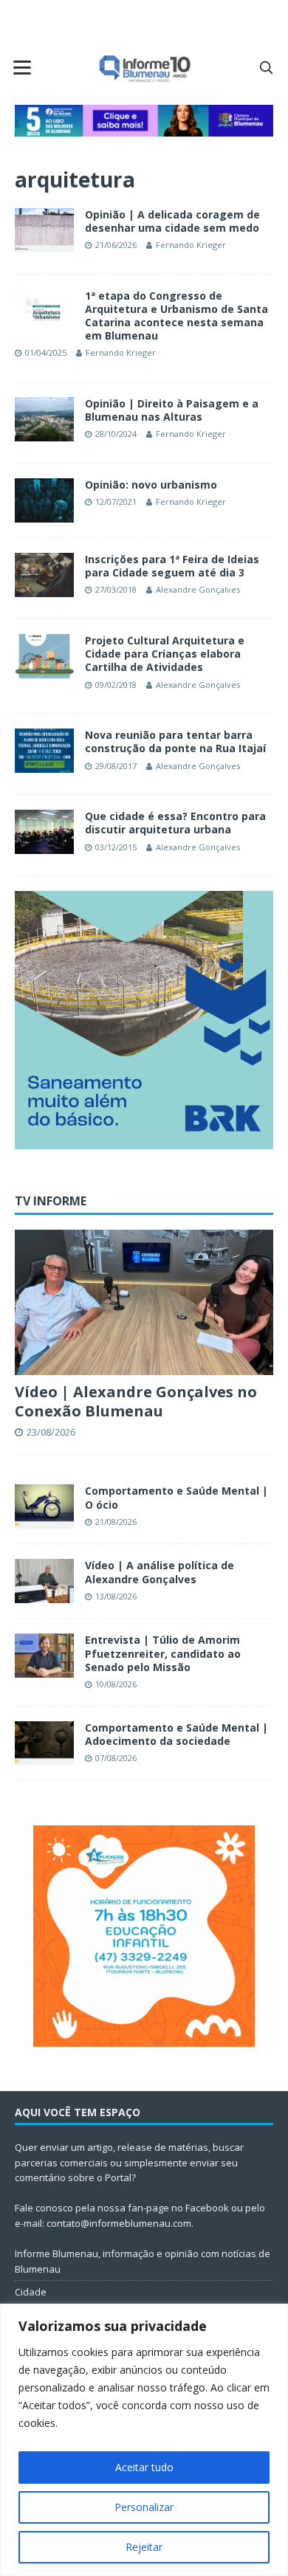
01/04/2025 (46, 352)
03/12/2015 (116, 847)
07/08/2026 (116, 1758)
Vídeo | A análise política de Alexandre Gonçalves (160, 1572)
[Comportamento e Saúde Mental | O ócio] (44, 1506)
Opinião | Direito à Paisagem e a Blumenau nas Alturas (172, 410)
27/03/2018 (116, 589)
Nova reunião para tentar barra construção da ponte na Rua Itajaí (175, 741)
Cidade (31, 2292)
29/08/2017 (116, 766)
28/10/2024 (116, 434)
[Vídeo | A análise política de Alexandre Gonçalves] (44, 1581)
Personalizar (144, 2507)
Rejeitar (144, 2547)
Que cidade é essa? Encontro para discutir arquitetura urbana (175, 823)
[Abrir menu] (22, 67)
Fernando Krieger (191, 245)
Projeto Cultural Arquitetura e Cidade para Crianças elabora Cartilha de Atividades (165, 654)
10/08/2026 (116, 1684)
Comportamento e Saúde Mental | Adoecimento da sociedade (176, 1734)
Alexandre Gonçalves (198, 589)
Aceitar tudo (144, 2467)
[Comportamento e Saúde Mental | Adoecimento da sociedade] (44, 1743)
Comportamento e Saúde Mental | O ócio (176, 1497)
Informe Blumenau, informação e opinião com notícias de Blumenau (143, 2261)
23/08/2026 (51, 1432)
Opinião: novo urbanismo (151, 485)
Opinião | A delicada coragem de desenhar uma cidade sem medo (172, 221)
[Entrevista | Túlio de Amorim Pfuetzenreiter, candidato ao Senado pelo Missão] (44, 1656)
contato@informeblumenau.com (119, 2223)
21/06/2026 (116, 245)
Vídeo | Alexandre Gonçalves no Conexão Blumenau (136, 1401)
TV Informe (51, 1201)
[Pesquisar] (266, 67)
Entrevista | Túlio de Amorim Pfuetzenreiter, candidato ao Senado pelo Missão (163, 1653)
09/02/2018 (116, 685)
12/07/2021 (116, 502)
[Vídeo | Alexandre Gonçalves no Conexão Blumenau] (144, 1302)
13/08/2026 (116, 1596)
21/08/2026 (116, 1522)
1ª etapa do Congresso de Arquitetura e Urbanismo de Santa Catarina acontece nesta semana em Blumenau (176, 316)
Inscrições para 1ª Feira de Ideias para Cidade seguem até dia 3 (172, 566)
